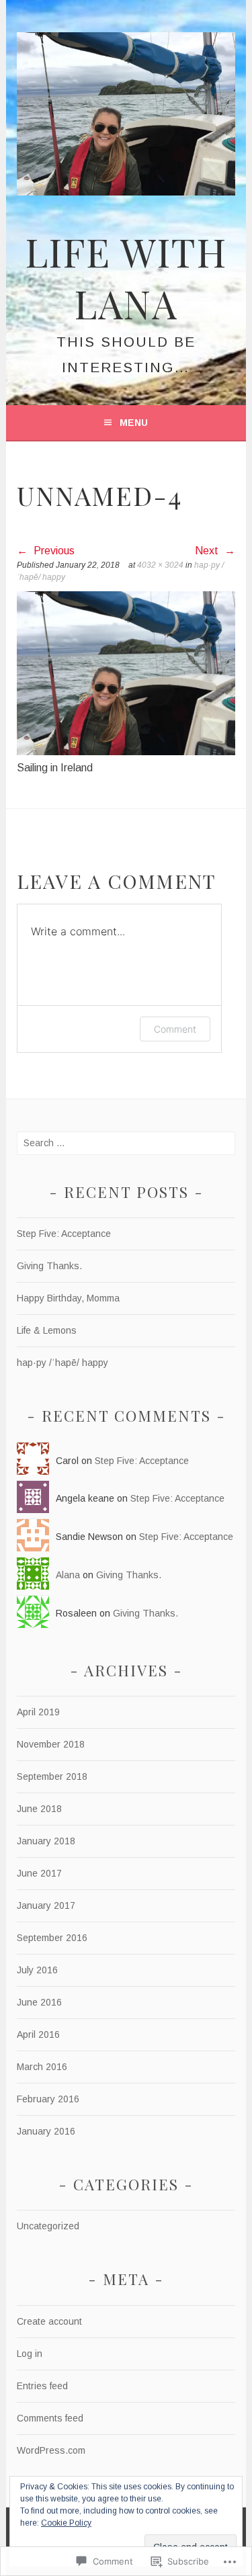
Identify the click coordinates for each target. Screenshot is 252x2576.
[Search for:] (126, 1143)
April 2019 (38, 1712)
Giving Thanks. (49, 1266)
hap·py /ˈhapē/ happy (62, 1363)
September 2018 (52, 1776)
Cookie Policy (66, 2523)
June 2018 (39, 1809)
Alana (68, 1575)
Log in (30, 2354)
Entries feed (42, 2386)
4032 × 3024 (160, 565)
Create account (49, 2321)
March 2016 (42, 2067)
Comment (175, 1029)
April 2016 (38, 2034)
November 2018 (51, 1744)
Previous (53, 551)
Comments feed (50, 2418)
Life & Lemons (47, 1330)
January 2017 (46, 1905)
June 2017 (39, 1873)
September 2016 (52, 1938)
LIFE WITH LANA (126, 277)
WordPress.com (51, 2450)
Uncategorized (48, 2226)
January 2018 (46, 1841)
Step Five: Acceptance (64, 1234)
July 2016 (37, 1970)
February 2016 (48, 2099)
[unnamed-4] (126, 752)
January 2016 (46, 2131)
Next (208, 551)
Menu (134, 423)
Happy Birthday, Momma (68, 1298)
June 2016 (39, 2002)
